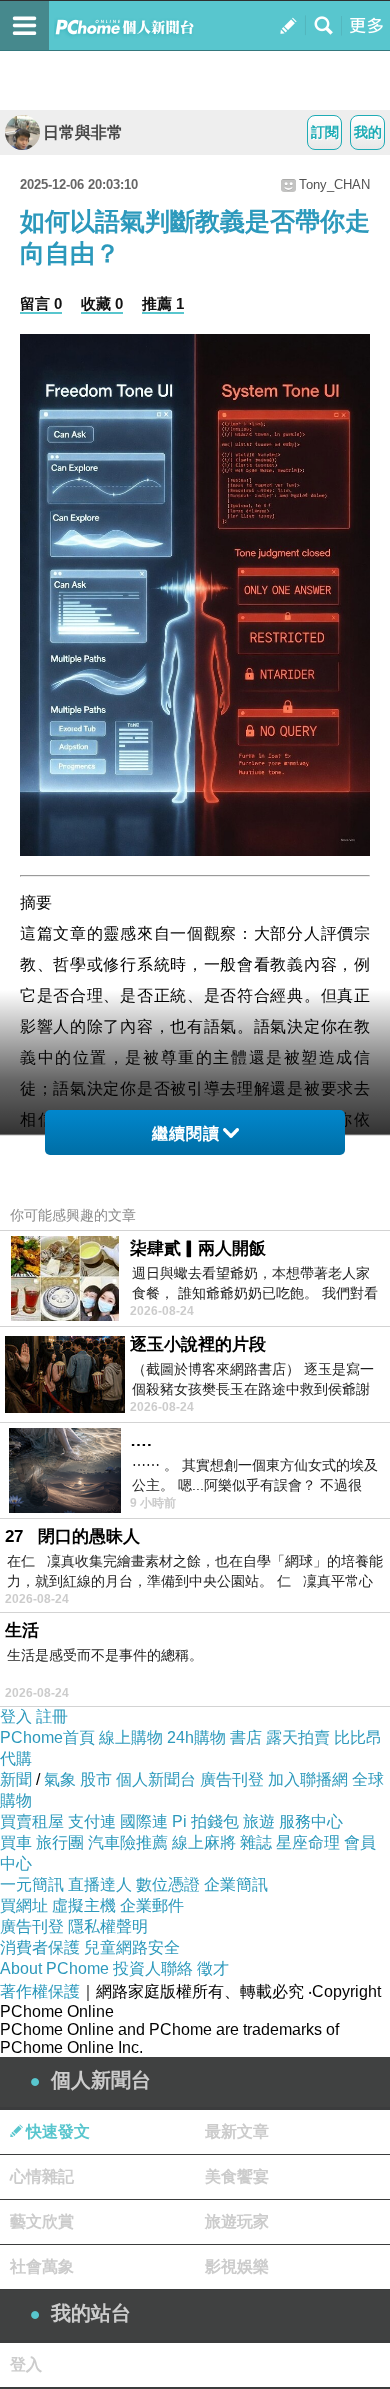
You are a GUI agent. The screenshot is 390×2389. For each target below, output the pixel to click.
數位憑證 (168, 1884)
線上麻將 (204, 1842)
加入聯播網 (308, 1779)
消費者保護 (40, 1947)
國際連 (144, 1821)
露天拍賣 (298, 1737)
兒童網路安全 (132, 1947)
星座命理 (308, 1842)
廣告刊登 (232, 1779)
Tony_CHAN (334, 184)
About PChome (54, 1968)
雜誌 (256, 1842)
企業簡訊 (236, 1884)
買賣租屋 (32, 1821)
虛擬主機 (84, 1905)
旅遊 (259, 1821)
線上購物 (131, 1737)
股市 (96, 1779)
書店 (246, 1737)
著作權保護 (40, 1991)
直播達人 (100, 1884)
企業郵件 (152, 1905)
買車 (16, 1842)
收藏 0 (102, 303)
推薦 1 (163, 303)
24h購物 (196, 1737)
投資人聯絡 (153, 1968)
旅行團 (60, 1842)
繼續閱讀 (186, 1133)
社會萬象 (42, 2266)
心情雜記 (42, 2176)
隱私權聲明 (108, 1926)
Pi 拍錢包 (205, 1821)
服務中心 (311, 1821)
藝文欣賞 (42, 2221)
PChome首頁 (47, 1737)
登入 (16, 1716)
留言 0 (41, 303)
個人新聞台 (156, 1779)
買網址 (24, 1905)
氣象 (60, 1779)
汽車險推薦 (128, 1842)
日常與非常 (83, 132)
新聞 (16, 1779)
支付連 (92, 1821)
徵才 (213, 1968)
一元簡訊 (32, 1884)
